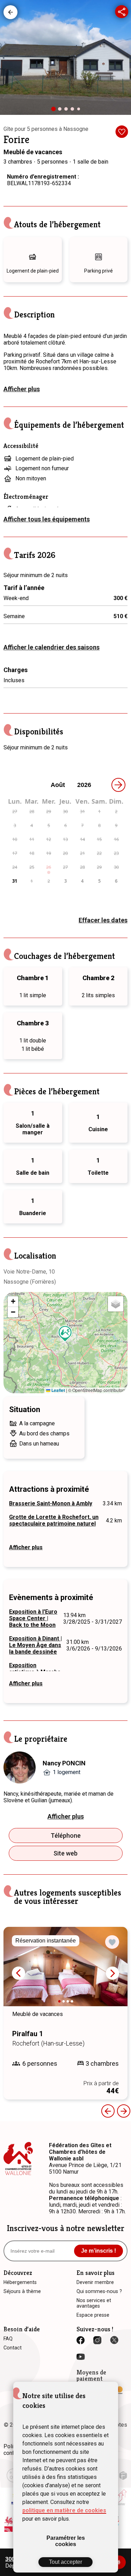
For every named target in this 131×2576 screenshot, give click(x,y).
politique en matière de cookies (64, 2510)
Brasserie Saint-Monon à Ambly (51, 1503)
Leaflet (58, 1390)
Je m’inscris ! (99, 2251)
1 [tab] (56, 111)
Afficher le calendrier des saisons (52, 647)
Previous (108, 2111)
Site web (65, 1853)
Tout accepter (65, 2562)
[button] (65, 1334)
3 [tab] (68, 111)
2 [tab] (61, 111)
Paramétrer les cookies (66, 2541)
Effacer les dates (103, 920)
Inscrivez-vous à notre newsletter (65, 2228)
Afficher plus (22, 389)
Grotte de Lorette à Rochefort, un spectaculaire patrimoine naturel (54, 1520)
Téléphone (66, 1836)
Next (112, 1973)
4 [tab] (74, 111)
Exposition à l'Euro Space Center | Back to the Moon (33, 1618)
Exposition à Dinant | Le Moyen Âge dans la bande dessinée (35, 1645)
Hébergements (10, 12)
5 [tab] (80, 110)
